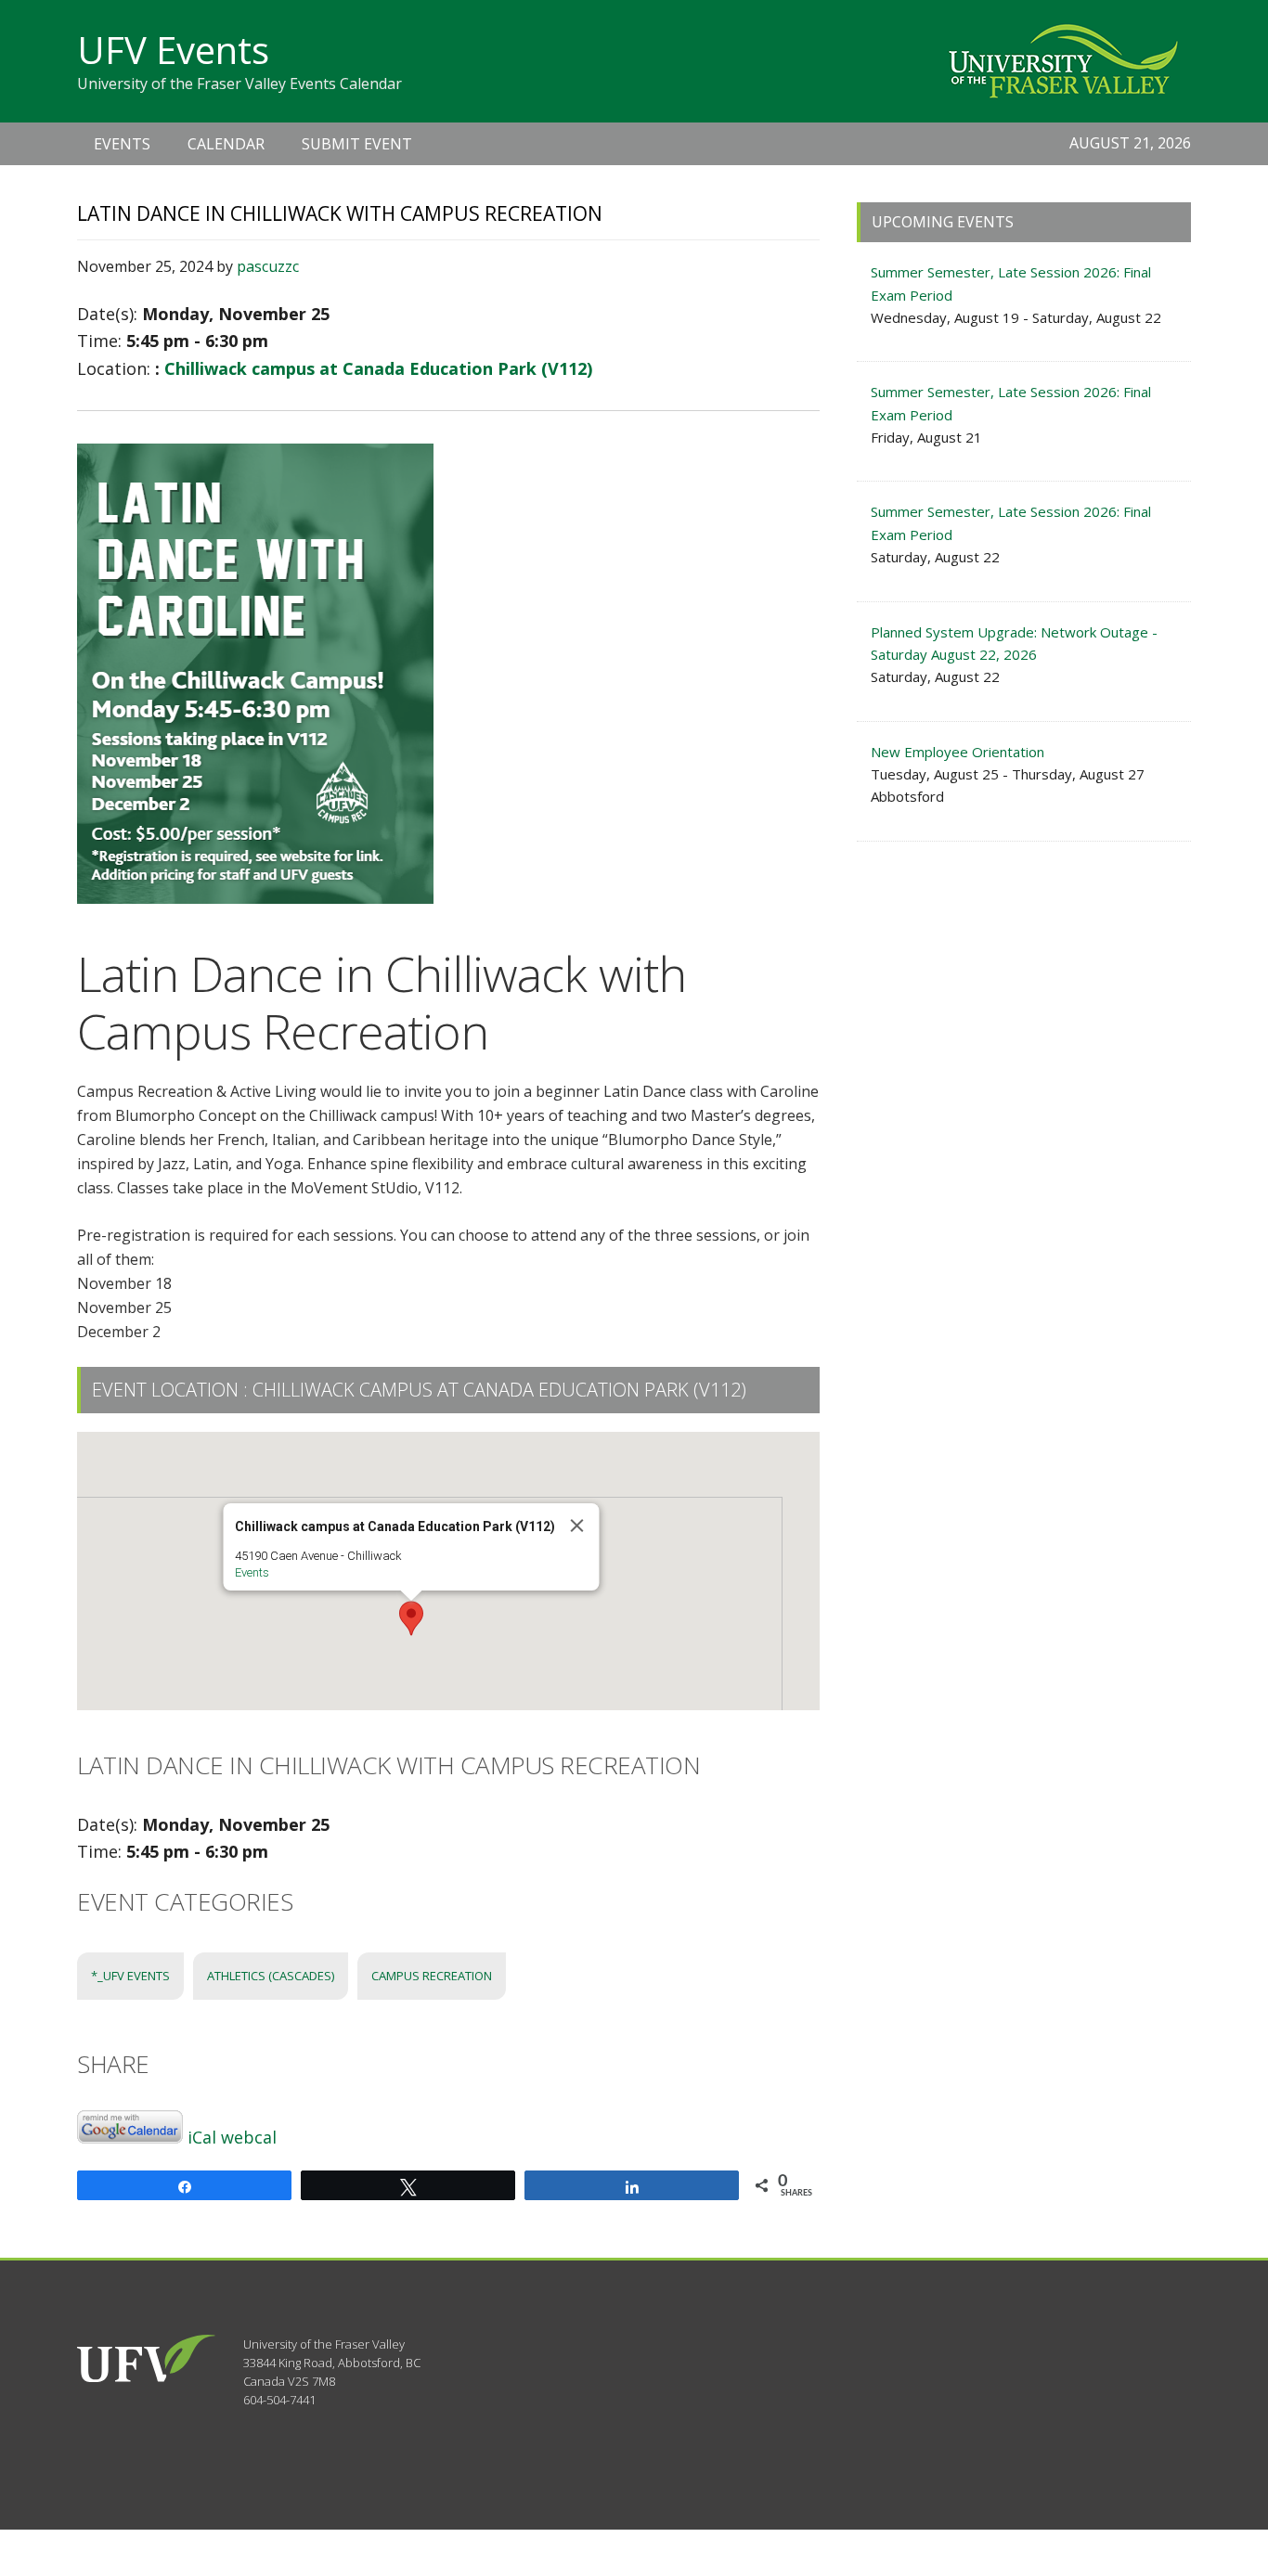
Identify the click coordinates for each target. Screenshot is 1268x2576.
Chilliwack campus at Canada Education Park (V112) (378, 368)
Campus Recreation (432, 1976)
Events (252, 1572)
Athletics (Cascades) (271, 1976)
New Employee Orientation (957, 752)
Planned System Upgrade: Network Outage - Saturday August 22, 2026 (1014, 643)
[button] (411, 1618)
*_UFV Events (130, 1976)
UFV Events (173, 50)
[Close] (577, 1526)
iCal (202, 2137)
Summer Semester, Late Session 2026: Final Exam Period (1011, 283)
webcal (249, 2137)
